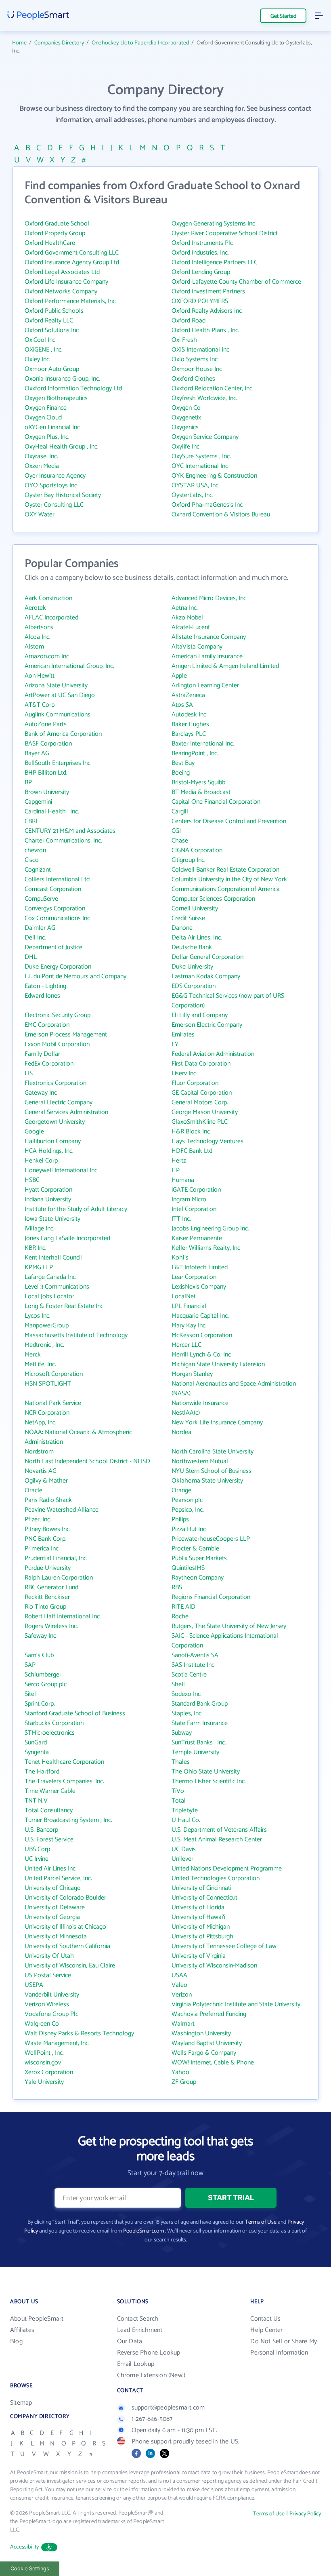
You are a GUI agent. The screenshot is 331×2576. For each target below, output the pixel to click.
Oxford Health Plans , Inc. (205, 330)
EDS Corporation (194, 986)
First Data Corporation (201, 1064)
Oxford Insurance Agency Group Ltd (72, 262)
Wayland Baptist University (207, 2043)
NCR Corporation (47, 1413)
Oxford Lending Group (201, 272)
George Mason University (205, 1112)
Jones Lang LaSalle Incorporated (67, 1238)
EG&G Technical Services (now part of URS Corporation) (228, 1001)
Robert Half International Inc (62, 1617)
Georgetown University (55, 1122)
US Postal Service (48, 1975)
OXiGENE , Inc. (44, 350)
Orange (181, 1490)
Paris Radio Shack (48, 1500)
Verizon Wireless (47, 2004)
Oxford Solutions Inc (52, 330)
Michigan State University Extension (218, 1364)
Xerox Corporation (49, 2072)
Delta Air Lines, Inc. (197, 938)
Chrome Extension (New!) (151, 2375)
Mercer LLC (186, 1345)
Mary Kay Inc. (189, 1326)
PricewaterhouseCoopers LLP (211, 1539)
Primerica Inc (42, 1549)
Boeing (181, 773)
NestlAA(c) (186, 1413)
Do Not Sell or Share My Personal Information (284, 2347)
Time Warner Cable (50, 1791)
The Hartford (42, 1772)
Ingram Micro (189, 1200)
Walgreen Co (42, 2024)
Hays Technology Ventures (207, 1141)
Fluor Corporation (195, 1083)
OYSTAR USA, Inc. (196, 486)
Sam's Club (39, 1655)
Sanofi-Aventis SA (195, 1655)
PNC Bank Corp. (46, 1539)
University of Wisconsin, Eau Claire (70, 1966)
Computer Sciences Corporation (213, 899)
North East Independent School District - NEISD (87, 1461)
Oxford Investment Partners (208, 292)
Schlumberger (43, 1675)
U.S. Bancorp (41, 1830)
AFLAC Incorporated (51, 618)
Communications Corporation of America (226, 889)
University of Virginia (199, 1956)
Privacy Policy (305, 2514)
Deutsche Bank (192, 947)
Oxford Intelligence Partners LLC (215, 262)
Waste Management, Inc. (57, 2043)
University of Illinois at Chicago (65, 1927)
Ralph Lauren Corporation (59, 1578)
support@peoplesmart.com (168, 2408)
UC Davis (184, 1849)
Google (34, 1132)
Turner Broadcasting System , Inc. (68, 1820)
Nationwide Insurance (200, 1403)
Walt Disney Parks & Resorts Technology (79, 2034)
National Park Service (53, 1403)
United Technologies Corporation (216, 1878)
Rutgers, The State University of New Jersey (229, 1626)
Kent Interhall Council (53, 1258)
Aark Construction (48, 598)
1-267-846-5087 (152, 2419)
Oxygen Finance (46, 408)
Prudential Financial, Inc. (56, 1558)
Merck (33, 1355)
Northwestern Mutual (200, 1461)
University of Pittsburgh (202, 1937)
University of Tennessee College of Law (224, 1946)
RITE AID (183, 1607)
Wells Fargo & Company (204, 2053)
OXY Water (40, 515)
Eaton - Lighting (45, 986)
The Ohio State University (206, 1772)
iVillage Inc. (40, 1229)
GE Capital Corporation (202, 1093)
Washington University (201, 2034)
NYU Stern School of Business (212, 1471)
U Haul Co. (186, 1820)
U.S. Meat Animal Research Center (217, 1840)
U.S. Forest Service (49, 1840)
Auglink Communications (58, 715)
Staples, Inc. (187, 1713)
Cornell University (195, 909)
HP (176, 1170)
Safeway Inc (40, 1636)
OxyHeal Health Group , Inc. (62, 447)
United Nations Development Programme (227, 1869)
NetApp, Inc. (41, 1423)
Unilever (182, 1859)
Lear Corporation (194, 1277)
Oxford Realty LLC (49, 321)
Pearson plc (187, 1500)
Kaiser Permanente (197, 1238)
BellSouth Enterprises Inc (58, 763)
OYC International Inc (200, 466)
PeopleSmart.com (144, 2231)
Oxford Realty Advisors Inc (207, 311)
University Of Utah (49, 1956)
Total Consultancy (49, 1810)
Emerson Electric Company (207, 1025)
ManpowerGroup (47, 1326)
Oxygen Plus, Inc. (47, 437)
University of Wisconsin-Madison (214, 1966)
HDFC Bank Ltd (192, 1151)
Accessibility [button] (25, 2547)
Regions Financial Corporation (211, 1597)
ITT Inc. (181, 1219)
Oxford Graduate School (57, 224)
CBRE (32, 821)
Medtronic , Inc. (44, 1345)
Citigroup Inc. (189, 860)
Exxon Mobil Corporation (57, 1044)
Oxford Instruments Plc (202, 243)
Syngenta (37, 1752)
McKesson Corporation (202, 1335)
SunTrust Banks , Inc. (199, 1743)
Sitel (30, 1694)
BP (28, 782)
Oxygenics (185, 427)
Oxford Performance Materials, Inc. (71, 301)
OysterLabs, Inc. (193, 495)
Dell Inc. (35, 938)
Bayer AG (37, 753)
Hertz (179, 1161)
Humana (183, 1180)
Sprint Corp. (40, 1704)
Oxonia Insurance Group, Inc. (62, 379)
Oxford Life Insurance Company (66, 282)
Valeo (179, 1985)
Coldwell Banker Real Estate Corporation (225, 870)
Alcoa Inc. (38, 637)
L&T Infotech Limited (200, 1267)
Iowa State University (52, 1219)
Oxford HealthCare (50, 243)
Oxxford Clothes (193, 379)
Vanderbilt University (52, 1995)
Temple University (195, 1752)
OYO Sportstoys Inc (51, 486)
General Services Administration (66, 1112)
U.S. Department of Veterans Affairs (219, 1830)
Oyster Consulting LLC (54, 505)
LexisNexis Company (199, 1287)
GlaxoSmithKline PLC (200, 1122)
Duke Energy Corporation (58, 967)
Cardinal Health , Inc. (52, 812)
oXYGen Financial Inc (52, 427)
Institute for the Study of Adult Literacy (76, 1209)
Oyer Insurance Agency (55, 476)
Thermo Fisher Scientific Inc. (209, 1781)
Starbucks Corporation (54, 1723)
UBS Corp (37, 1849)
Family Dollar (42, 1054)
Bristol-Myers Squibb (198, 782)
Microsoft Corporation (54, 1374)
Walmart (183, 2024)
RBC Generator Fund (51, 1587)
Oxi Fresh (184, 340)
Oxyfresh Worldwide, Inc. (204, 398)
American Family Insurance (207, 656)
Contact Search (138, 2319)
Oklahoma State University (207, 1481)
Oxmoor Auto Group (52, 369)
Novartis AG (41, 1471)
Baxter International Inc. (203, 744)
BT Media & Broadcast (201, 792)
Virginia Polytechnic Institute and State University (236, 2004)
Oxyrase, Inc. (41, 456)
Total (179, 1801)
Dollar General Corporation (207, 957)
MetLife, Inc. (40, 1364)
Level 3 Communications (57, 1287)
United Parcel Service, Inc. (58, 1878)
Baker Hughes (190, 724)
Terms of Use (261, 2222)
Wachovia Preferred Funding (209, 2014)
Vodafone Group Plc (51, 2014)
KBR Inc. (36, 1248)
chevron (35, 850)
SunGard (36, 1743)
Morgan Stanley (192, 1374)
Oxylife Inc (185, 447)
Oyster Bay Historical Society (63, 495)
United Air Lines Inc (50, 1869)
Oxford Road (189, 321)
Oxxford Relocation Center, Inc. (213, 389)
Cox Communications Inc (57, 918)
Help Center (266, 2330)
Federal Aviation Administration (213, 1054)
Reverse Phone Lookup (149, 2353)
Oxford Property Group (55, 233)
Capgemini (38, 802)
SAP (30, 1665)
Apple (179, 676)
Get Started (283, 16)
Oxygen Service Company (205, 437)
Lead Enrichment (140, 2330)
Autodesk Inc (189, 715)
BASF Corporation (48, 744)
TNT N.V (36, 1801)
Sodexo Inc (186, 1694)
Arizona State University (56, 686)
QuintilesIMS (188, 1568)
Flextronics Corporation (56, 1083)
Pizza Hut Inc (189, 1529)
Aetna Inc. (185, 608)
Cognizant (38, 870)
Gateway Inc (41, 1093)
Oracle (34, 1490)
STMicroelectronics (50, 1733)
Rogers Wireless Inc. (51, 1626)
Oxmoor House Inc (197, 369)
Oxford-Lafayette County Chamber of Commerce (236, 282)
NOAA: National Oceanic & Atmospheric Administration (78, 1437)
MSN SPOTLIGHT (48, 1384)
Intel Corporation (194, 1209)
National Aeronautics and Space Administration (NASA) (234, 1389)
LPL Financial (189, 1306)
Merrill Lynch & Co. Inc (201, 1355)
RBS (177, 1587)
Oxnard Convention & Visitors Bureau (221, 515)
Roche (180, 1617)
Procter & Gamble (195, 1549)
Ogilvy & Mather (46, 1481)
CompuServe (41, 899)
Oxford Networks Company (61, 292)
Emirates (183, 1035)
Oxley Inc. (38, 359)
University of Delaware (55, 1907)
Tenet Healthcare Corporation (64, 1762)
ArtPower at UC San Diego (60, 695)
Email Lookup (136, 2364)
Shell (178, 1684)
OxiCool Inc (40, 340)
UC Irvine (37, 1859)
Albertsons (39, 627)
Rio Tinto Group (45, 1607)
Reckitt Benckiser (47, 1597)
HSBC (32, 1180)
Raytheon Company (198, 1578)
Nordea (181, 1432)
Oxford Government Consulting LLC (72, 253)
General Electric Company (59, 1103)
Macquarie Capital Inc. (200, 1316)
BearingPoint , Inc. (195, 753)
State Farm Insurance (200, 1723)
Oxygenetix (186, 418)
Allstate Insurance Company (209, 637)
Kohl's (180, 1258)
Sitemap (21, 2403)
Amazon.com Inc (47, 656)
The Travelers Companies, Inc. (64, 1781)
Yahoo (180, 2072)
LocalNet (184, 1296)
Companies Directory (59, 43)
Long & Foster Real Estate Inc (64, 1306)
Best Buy (183, 763)
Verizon (182, 1995)
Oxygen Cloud (43, 418)
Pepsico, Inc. (188, 1510)
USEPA (34, 1985)
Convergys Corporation (55, 909)
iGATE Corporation (196, 1190)
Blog (16, 2341)
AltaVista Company (197, 647)
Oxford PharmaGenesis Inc (207, 505)
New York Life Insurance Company (217, 1423)
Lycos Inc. (38, 1316)
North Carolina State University (213, 1452)
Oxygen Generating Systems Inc (213, 224)
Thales (181, 1762)
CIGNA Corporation (197, 850)
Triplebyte (185, 1810)
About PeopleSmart (37, 2319)
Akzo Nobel (187, 618)
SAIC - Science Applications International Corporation (225, 1641)
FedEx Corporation (49, 1064)
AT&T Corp (40, 705)
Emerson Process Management (66, 1035)
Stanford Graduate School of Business (75, 1713)
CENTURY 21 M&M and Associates (70, 831)
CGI (176, 831)
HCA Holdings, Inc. (49, 1151)
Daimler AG (40, 928)
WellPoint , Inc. (44, 2053)
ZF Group (184, 2082)
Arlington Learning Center (205, 686)
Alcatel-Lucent (191, 627)
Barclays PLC (189, 734)
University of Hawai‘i (198, 1917)
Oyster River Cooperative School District (225, 233)
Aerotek (35, 608)
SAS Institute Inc (193, 1665)
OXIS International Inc (200, 350)
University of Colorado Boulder (65, 1898)
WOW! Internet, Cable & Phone (213, 2063)
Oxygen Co (186, 408)
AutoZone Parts (46, 724)
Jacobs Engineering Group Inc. (210, 1229)
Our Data (130, 2341)
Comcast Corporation (53, 889)
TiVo (178, 1791)
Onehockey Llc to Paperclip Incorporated (140, 43)
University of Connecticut (204, 1898)
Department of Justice (53, 947)
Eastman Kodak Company (206, 976)
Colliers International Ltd (57, 879)
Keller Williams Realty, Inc (206, 1248)
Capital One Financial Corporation (216, 802)
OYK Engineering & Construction (214, 476)
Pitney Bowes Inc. (48, 1529)
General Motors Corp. (200, 1103)
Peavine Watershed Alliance (62, 1510)
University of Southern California (67, 1946)
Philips (180, 1520)
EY (175, 1044)
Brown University (47, 792)
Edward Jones (42, 996)
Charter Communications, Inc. (63, 841)
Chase (180, 841)
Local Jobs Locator (49, 1296)
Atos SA (182, 705)
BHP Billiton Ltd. (46, 773)
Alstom (34, 647)
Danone (182, 928)
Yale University (44, 2082)
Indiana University (48, 1200)
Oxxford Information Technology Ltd (73, 389)
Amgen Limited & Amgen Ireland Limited (225, 666)
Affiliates (22, 2330)
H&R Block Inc (191, 1132)
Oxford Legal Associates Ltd (62, 272)
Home (19, 43)
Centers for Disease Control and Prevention (229, 821)
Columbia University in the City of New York (229, 879)
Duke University (192, 967)
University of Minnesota (56, 1937)
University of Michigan (201, 1927)
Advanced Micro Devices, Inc (209, 598)
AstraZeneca (188, 695)
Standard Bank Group (200, 1704)
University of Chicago (53, 1888)
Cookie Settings (30, 2569)
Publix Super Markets (199, 1558)
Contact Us (265, 2319)
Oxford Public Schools (54, 311)
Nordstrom (39, 1452)
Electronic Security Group (58, 1015)
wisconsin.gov (43, 2063)
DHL (31, 957)
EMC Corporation (47, 1025)
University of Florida (198, 1907)
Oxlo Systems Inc (195, 359)
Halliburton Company (53, 1141)
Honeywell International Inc (61, 1170)
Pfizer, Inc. (38, 1520)
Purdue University (48, 1568)
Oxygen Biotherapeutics (56, 398)
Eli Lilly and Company (200, 1015)
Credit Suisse (188, 918)
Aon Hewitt (40, 676)
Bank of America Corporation (63, 734)
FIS (29, 1073)
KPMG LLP (39, 1267)
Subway (182, 1733)
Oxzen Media (42, 466)
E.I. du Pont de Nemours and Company (75, 976)
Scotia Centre (189, 1675)
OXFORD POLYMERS (200, 301)
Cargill (180, 812)
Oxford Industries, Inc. (200, 253)
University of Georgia (52, 1917)
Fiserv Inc (184, 1073)
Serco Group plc (46, 1684)
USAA (179, 1975)
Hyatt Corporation (48, 1190)
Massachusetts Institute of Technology (76, 1335)
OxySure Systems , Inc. (201, 456)
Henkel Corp (41, 1161)
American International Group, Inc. (69, 666)
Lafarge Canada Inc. (51, 1277)
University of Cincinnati (201, 1888)
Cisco (32, 860)
